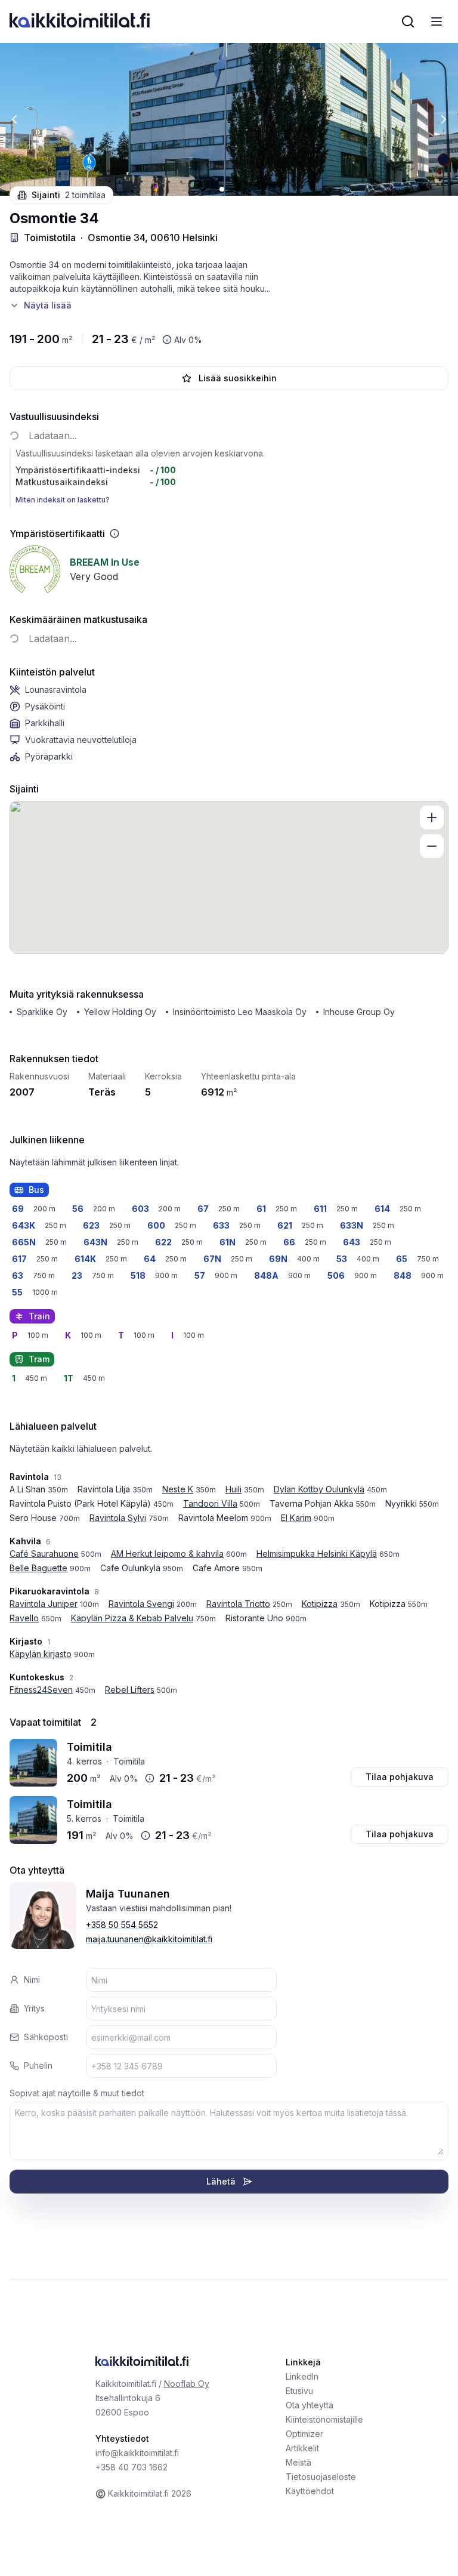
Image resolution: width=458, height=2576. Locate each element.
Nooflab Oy (187, 2384)
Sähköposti (46, 2037)
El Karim (296, 1518)
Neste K (178, 1489)
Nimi (32, 1980)
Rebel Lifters (130, 1690)
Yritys (34, 2008)
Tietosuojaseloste (321, 2477)
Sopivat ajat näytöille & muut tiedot (77, 2093)
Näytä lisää (48, 305)
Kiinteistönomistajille (324, 2419)
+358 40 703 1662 (131, 2467)
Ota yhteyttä (310, 2405)
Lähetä (221, 2181)
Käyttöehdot (310, 2491)
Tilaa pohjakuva (400, 1777)
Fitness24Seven (41, 1690)
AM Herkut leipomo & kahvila (167, 1554)
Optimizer (304, 2434)
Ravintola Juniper (44, 1604)
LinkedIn (302, 2376)
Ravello (24, 1618)
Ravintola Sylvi (118, 1518)
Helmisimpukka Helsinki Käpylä (317, 1554)
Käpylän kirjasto (41, 1654)
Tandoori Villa (210, 1503)
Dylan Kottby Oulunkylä (319, 1489)
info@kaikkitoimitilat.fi (137, 2453)
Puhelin (38, 2066)
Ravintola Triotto (238, 1604)
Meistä (298, 2462)
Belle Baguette (38, 1568)
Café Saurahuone (44, 1554)
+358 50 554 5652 (122, 1925)
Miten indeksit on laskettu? (63, 500)
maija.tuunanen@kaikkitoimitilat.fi (149, 1939)
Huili (233, 1489)
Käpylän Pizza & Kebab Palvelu (132, 1618)
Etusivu (299, 2391)
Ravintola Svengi (141, 1604)
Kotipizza (320, 1604)
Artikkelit (302, 2448)
